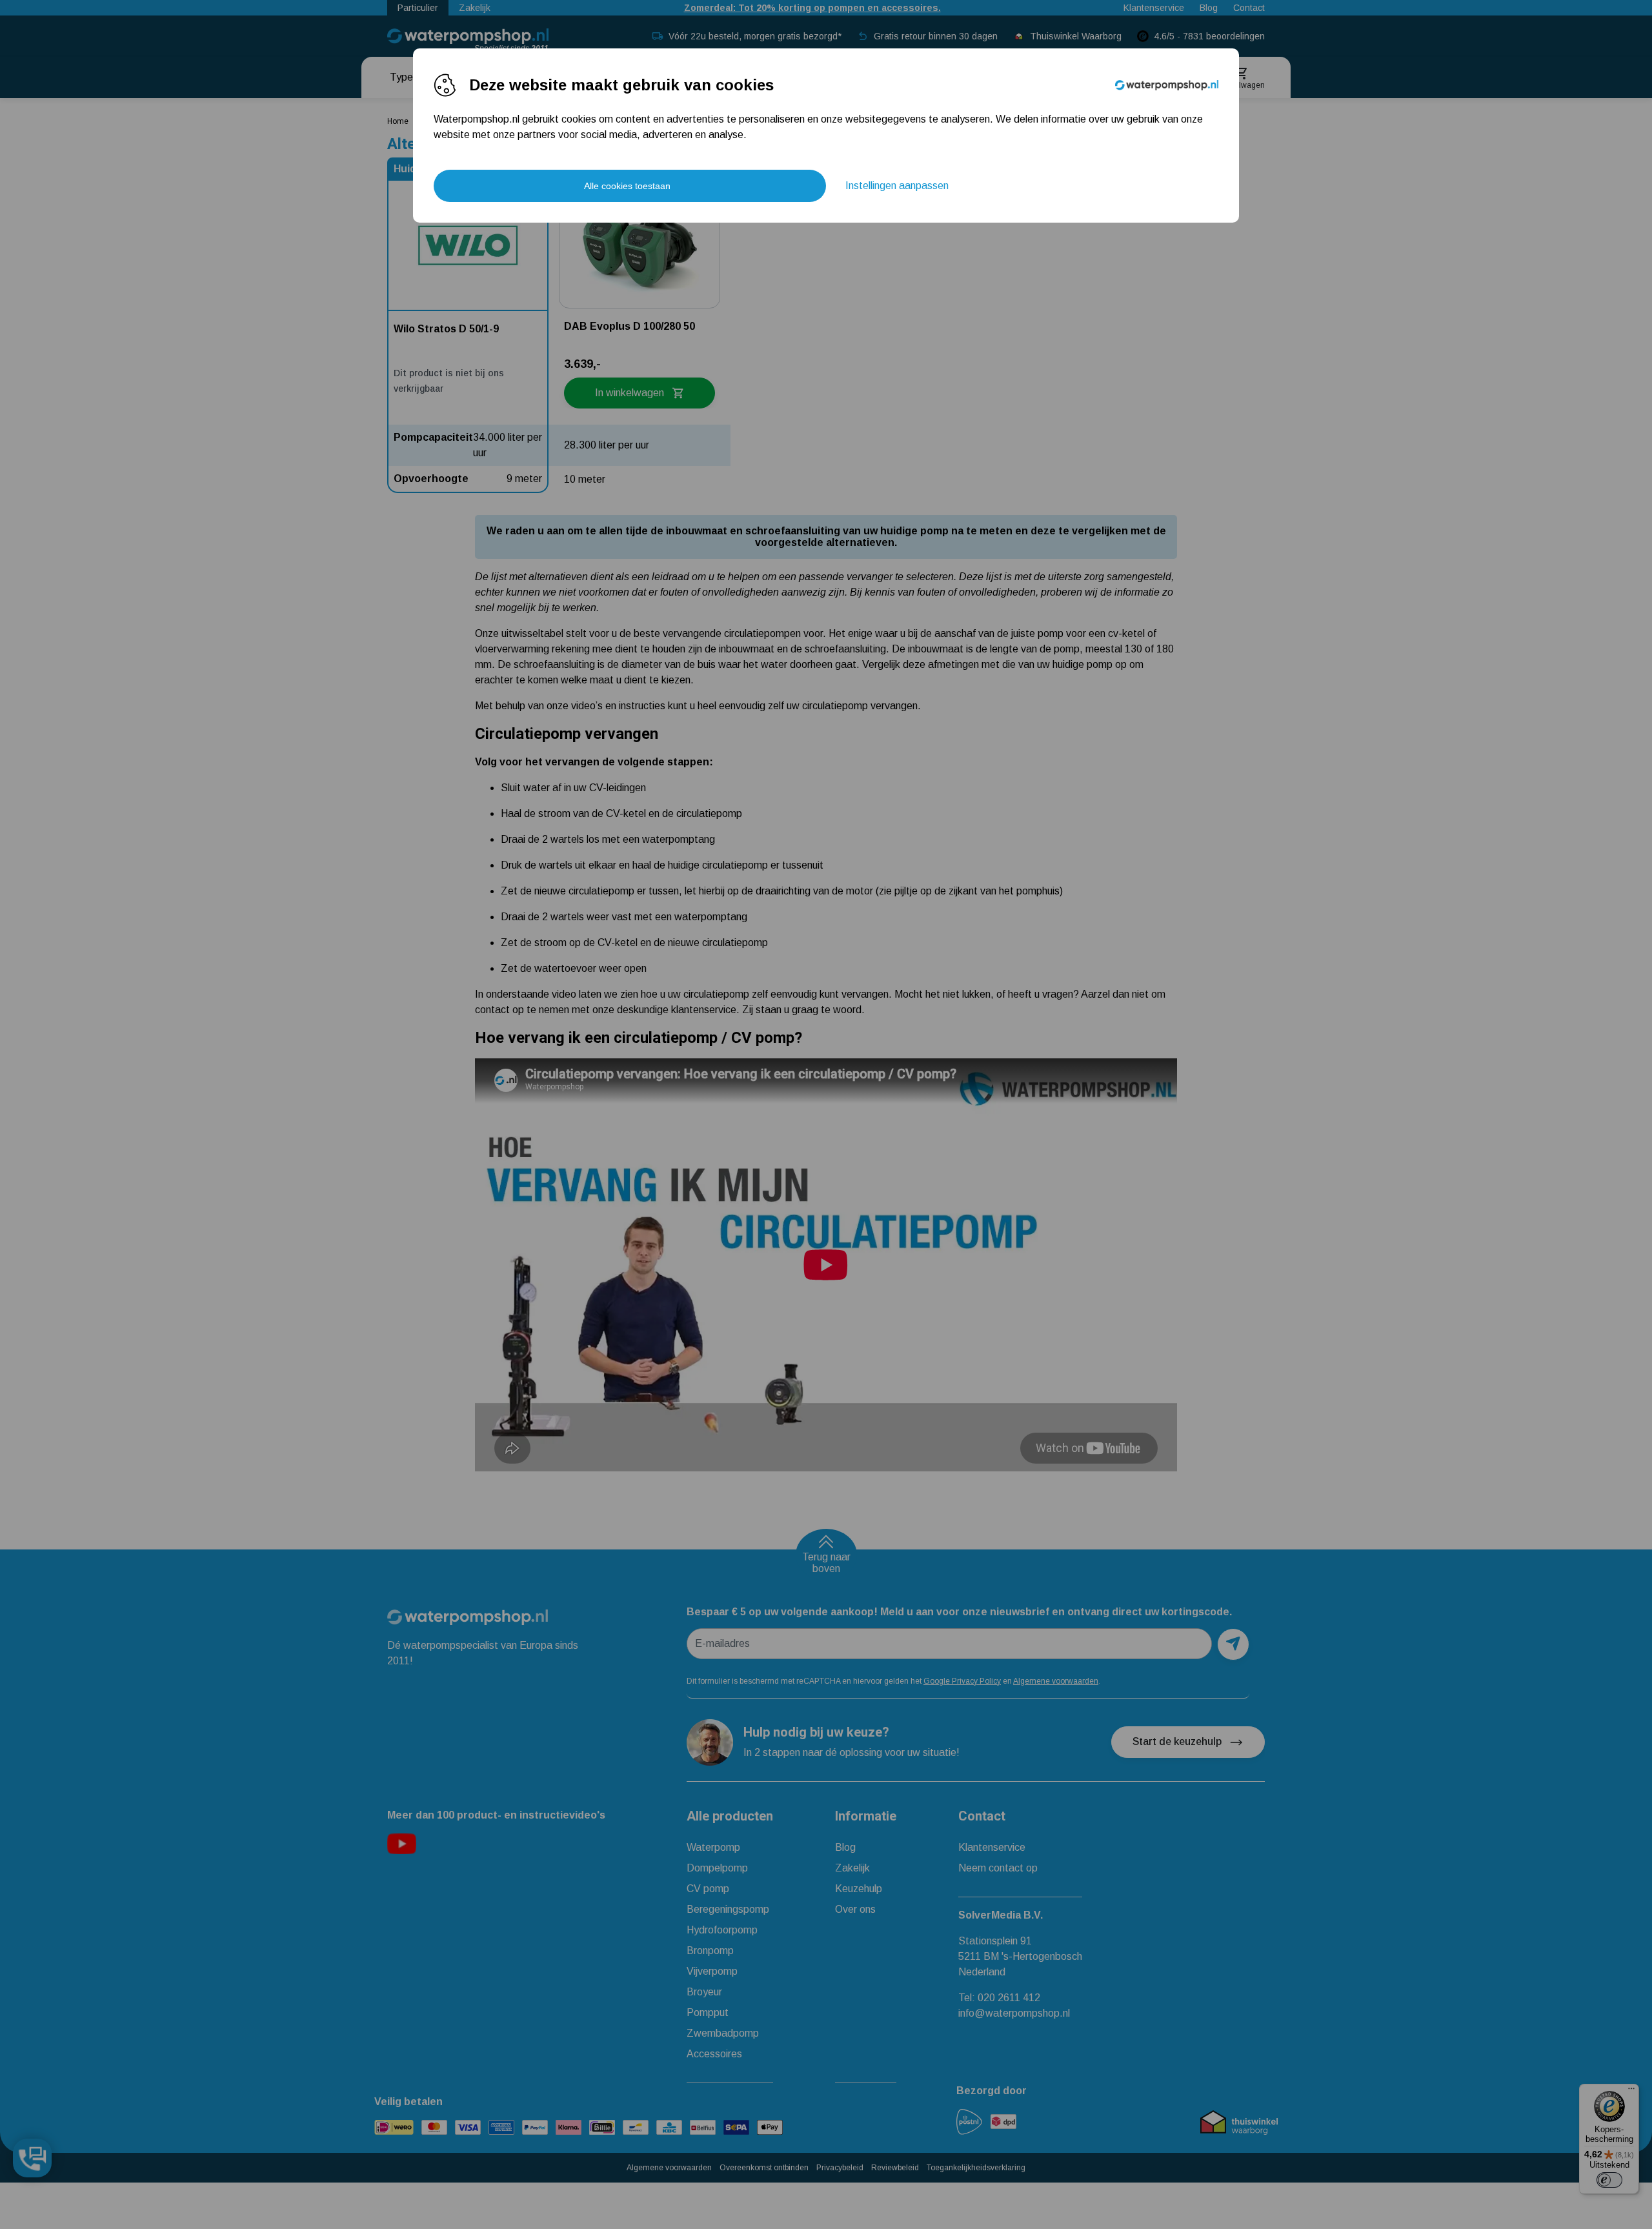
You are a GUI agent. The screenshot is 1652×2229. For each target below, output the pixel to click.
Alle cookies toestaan (627, 186)
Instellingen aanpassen (897, 186)
